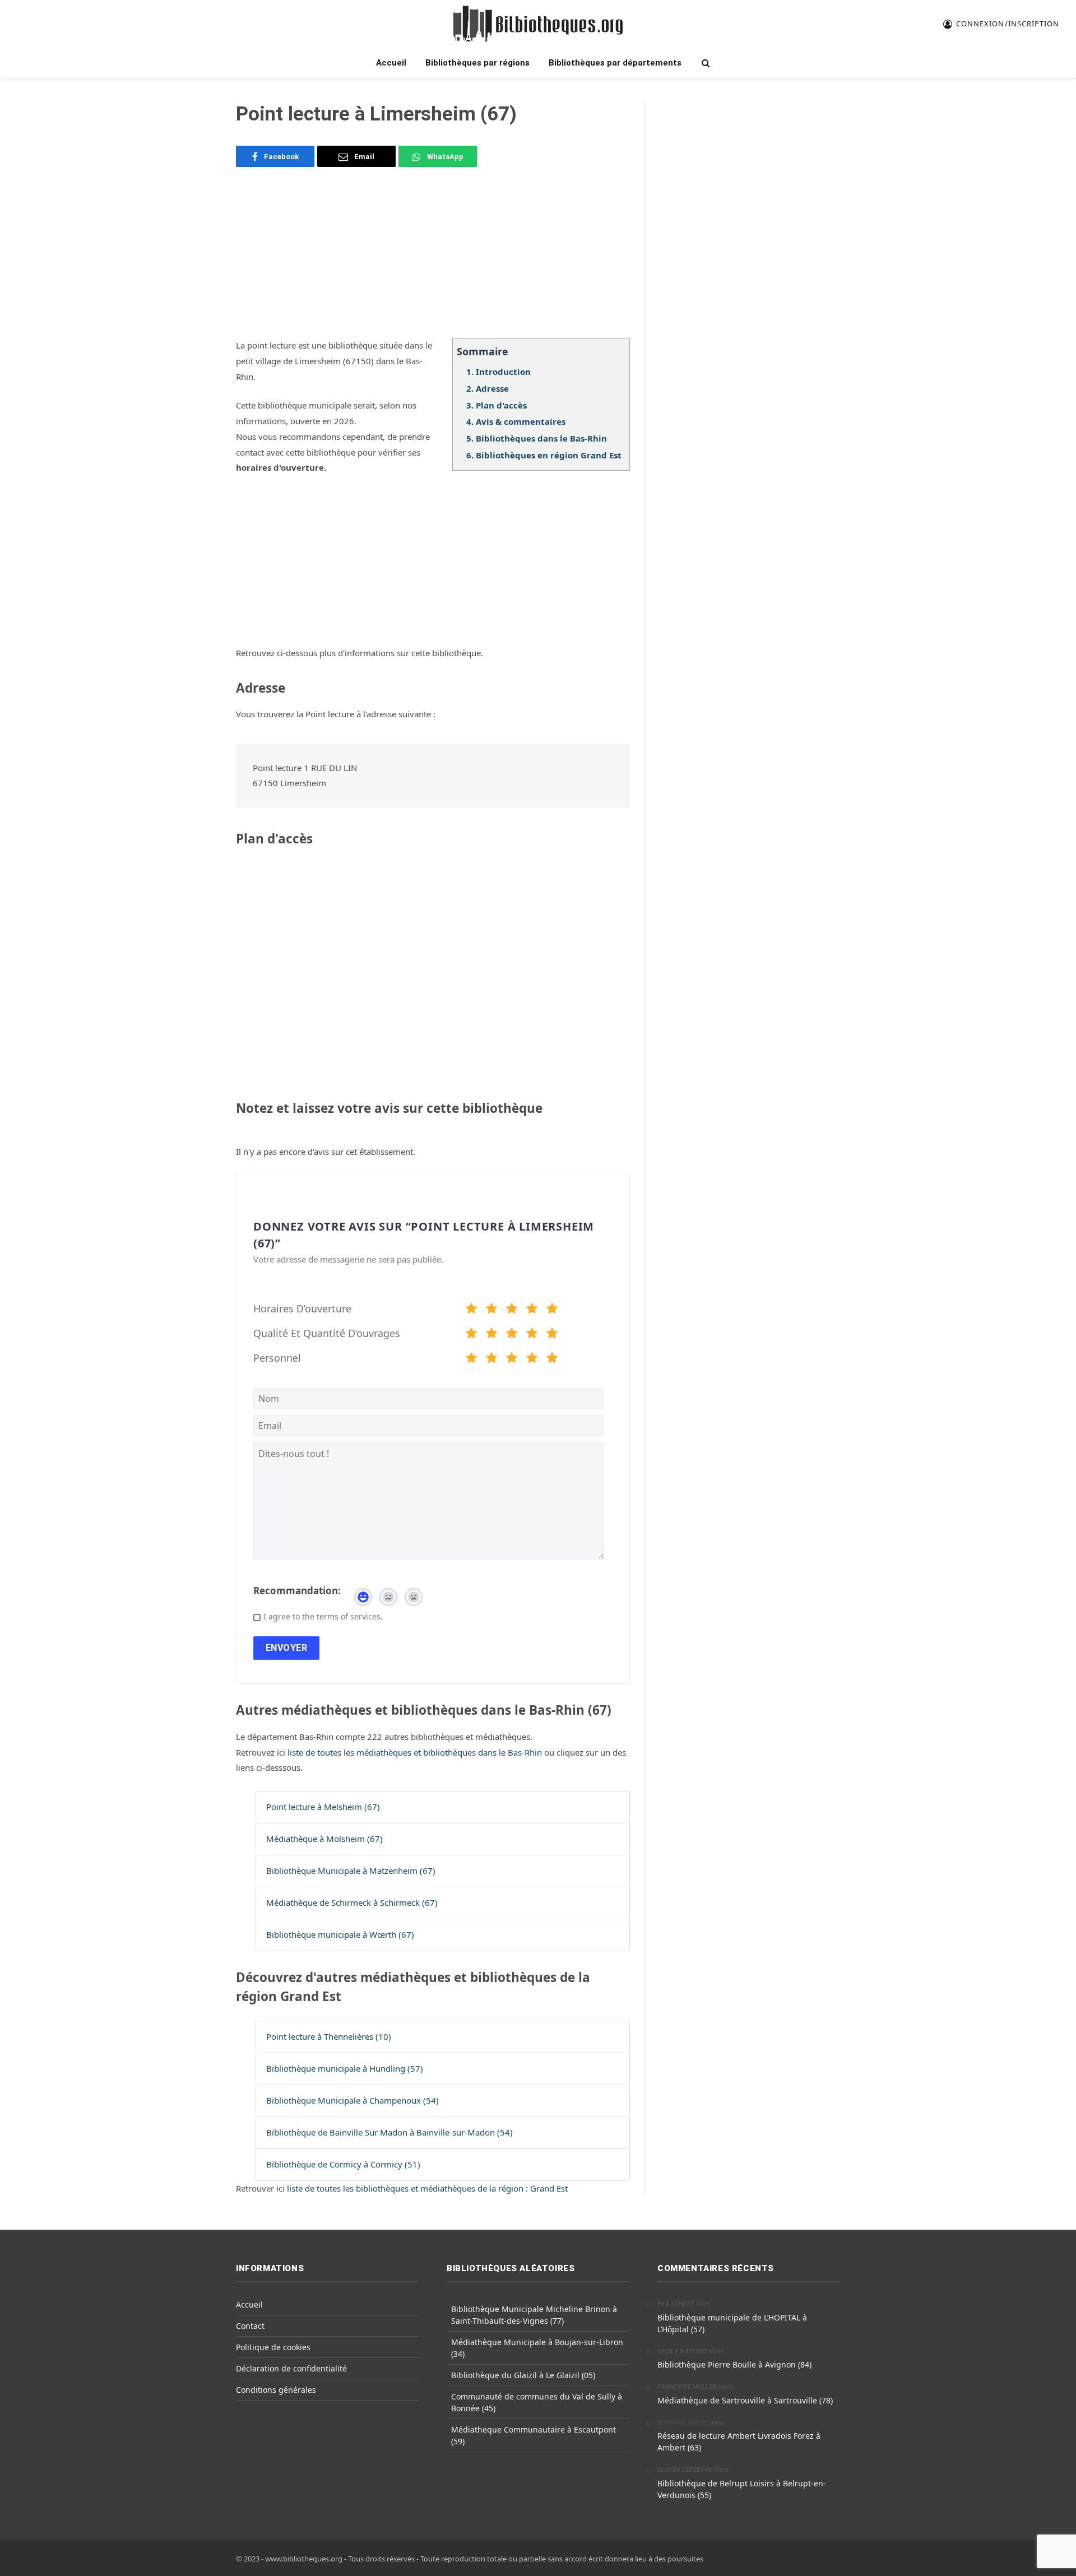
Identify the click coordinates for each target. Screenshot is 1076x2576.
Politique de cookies (273, 2347)
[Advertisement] (433, 259)
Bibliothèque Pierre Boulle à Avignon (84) (734, 2364)
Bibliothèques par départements (615, 63)
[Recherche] (705, 63)
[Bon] (512, 1310)
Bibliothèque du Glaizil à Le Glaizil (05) (523, 2375)
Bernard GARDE (683, 2423)
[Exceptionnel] (552, 1310)
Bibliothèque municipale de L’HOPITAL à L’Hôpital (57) (732, 2323)
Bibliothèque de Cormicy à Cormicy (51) (343, 2164)
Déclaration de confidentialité (291, 2368)
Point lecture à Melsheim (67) (323, 1807)
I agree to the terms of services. (323, 1616)
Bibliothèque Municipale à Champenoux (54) (353, 2100)
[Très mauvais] (471, 1310)
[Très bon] (532, 1310)
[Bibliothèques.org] (538, 24)
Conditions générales (276, 2390)
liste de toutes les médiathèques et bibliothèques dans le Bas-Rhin (416, 1752)
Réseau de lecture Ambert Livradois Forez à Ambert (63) (739, 2442)
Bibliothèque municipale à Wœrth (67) (340, 1934)
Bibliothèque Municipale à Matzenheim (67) (351, 1870)
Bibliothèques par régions (477, 63)
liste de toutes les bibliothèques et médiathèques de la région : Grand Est (427, 2188)
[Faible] (491, 1310)
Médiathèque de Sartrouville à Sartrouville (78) (745, 2400)
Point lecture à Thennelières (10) (329, 2036)
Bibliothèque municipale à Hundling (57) (345, 2068)
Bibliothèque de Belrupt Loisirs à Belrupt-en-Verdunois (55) (742, 2489)
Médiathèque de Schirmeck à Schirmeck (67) (352, 1902)
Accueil (391, 63)
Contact (250, 2326)
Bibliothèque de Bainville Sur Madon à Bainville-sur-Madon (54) (389, 2132)
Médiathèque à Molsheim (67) (324, 1839)
